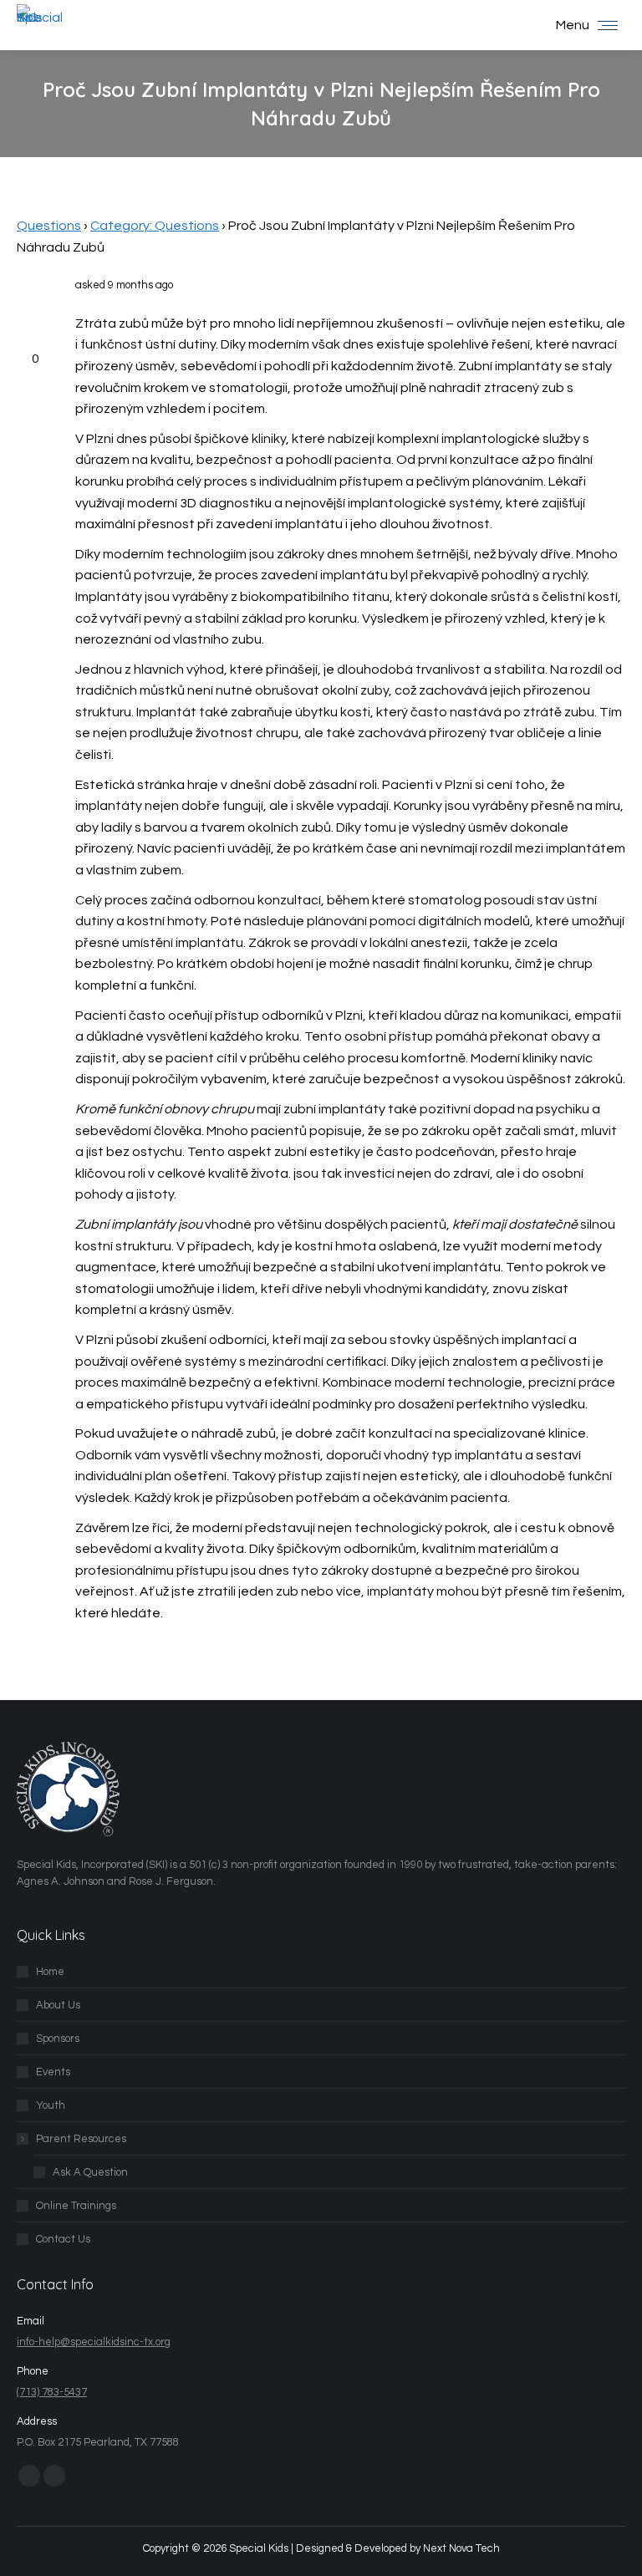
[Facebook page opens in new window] (29, 2476)
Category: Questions (155, 226)
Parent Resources (81, 2139)
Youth (51, 2105)
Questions (49, 226)
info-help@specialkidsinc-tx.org (94, 2342)
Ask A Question (90, 2172)
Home (50, 1972)
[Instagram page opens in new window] (54, 2476)
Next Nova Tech (461, 2548)
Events (53, 2072)
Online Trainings (76, 2206)
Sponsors (58, 2039)
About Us (58, 2005)
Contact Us (63, 2239)
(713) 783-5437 (52, 2392)
